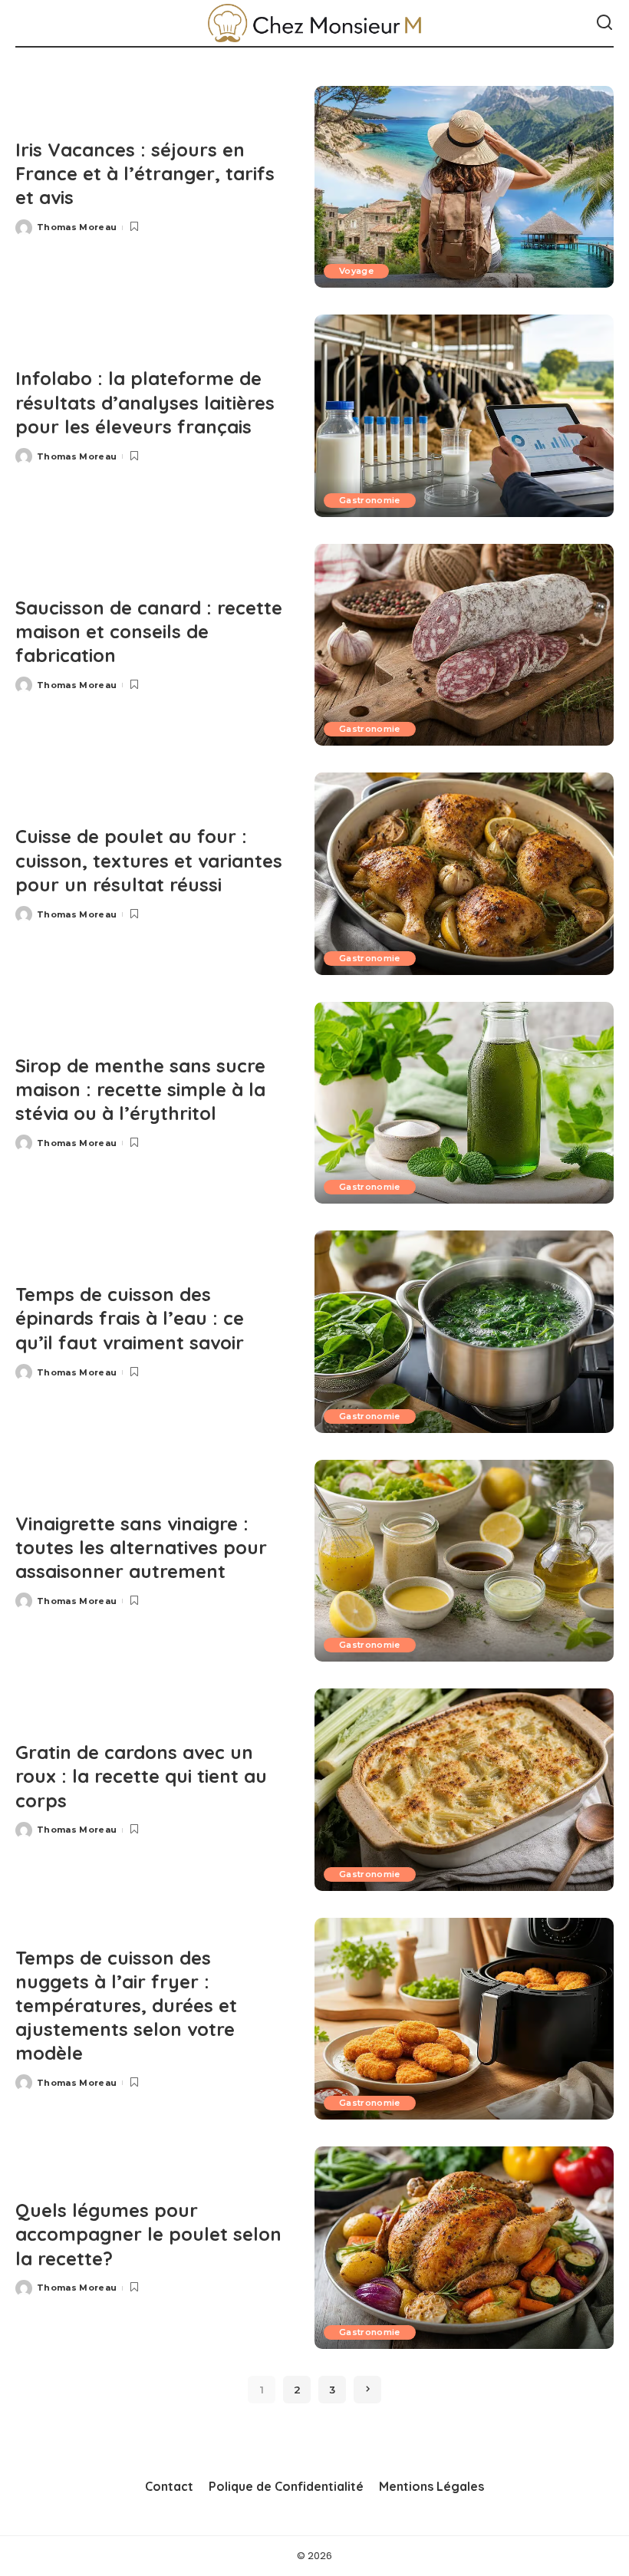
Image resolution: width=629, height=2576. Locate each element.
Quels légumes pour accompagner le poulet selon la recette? (148, 2234)
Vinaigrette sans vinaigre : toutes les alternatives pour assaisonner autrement (141, 1547)
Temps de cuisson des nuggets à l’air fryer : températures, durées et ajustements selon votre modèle (126, 2006)
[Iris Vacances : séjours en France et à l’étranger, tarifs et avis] (464, 187)
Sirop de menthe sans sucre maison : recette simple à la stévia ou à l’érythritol (140, 1089)
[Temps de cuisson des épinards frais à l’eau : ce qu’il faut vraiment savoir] (464, 1331)
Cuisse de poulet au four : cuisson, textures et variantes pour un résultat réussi (149, 860)
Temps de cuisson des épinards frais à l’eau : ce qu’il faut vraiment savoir (130, 1318)
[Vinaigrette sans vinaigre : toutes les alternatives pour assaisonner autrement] (464, 1561)
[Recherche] (604, 23)
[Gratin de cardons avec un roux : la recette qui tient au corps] (464, 1789)
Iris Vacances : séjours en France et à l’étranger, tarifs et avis (145, 173)
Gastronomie (370, 500)
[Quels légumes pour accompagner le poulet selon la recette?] (464, 2247)
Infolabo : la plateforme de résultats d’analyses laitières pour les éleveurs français (145, 402)
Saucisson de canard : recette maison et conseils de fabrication (149, 631)
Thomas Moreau (77, 227)
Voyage (356, 271)
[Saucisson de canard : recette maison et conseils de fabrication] (464, 645)
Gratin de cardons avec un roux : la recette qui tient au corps (141, 1776)
